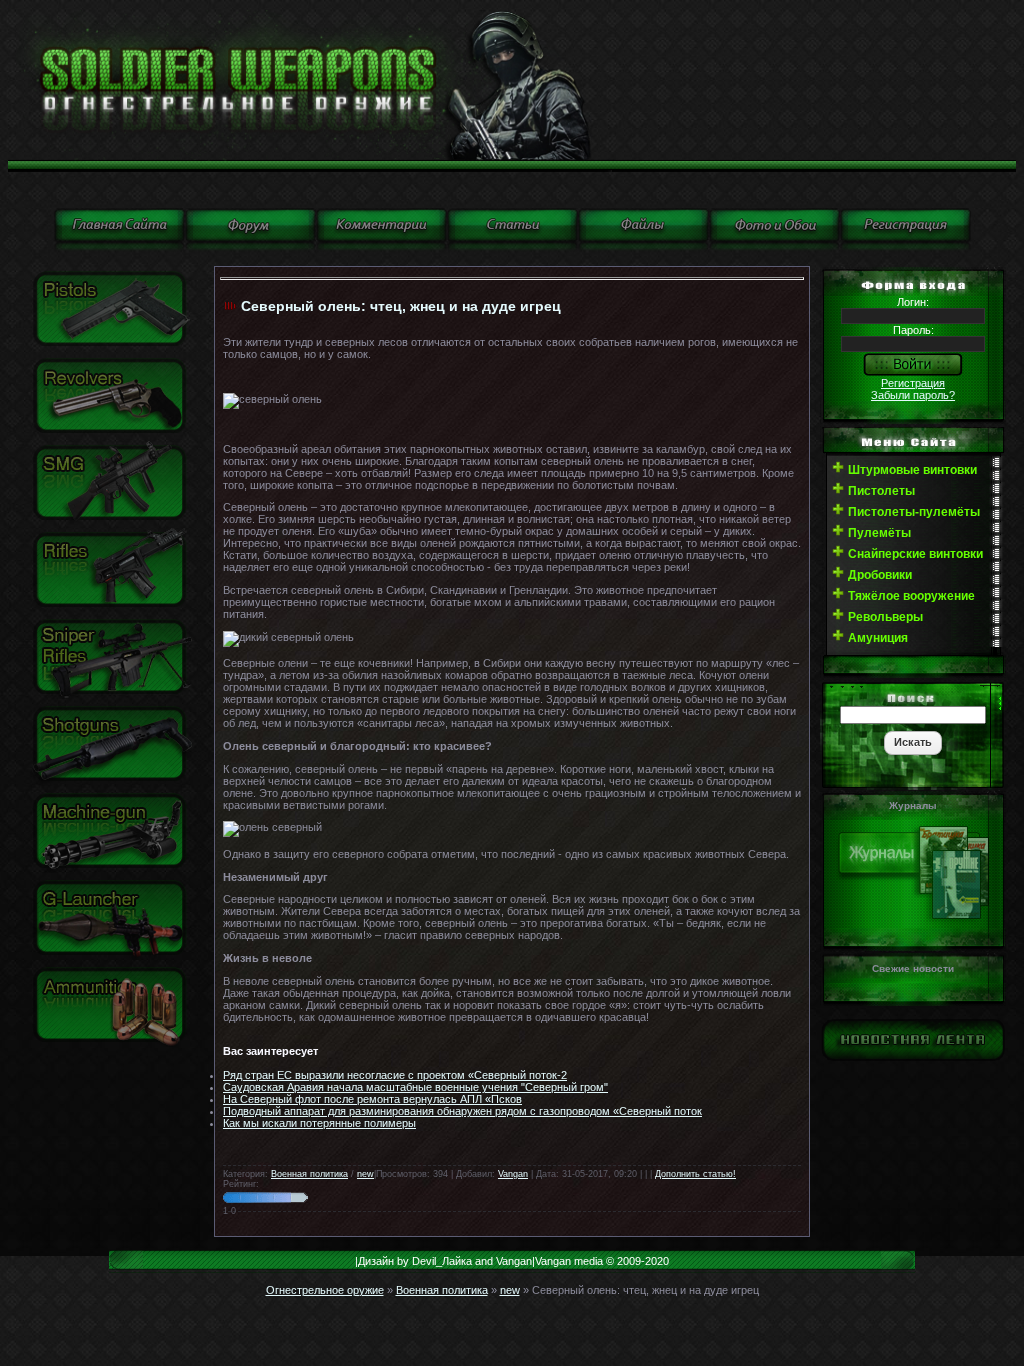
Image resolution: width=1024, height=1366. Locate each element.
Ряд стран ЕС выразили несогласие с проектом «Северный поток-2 (395, 1075)
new (365, 1174)
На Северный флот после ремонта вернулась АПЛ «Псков (372, 1099)
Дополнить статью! (695, 1174)
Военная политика (309, 1174)
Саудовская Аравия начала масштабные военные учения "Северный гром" (415, 1087)
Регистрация (913, 383)
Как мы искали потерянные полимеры (319, 1123)
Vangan (513, 1174)
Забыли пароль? (913, 395)
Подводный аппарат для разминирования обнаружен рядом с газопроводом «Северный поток (462, 1111)
